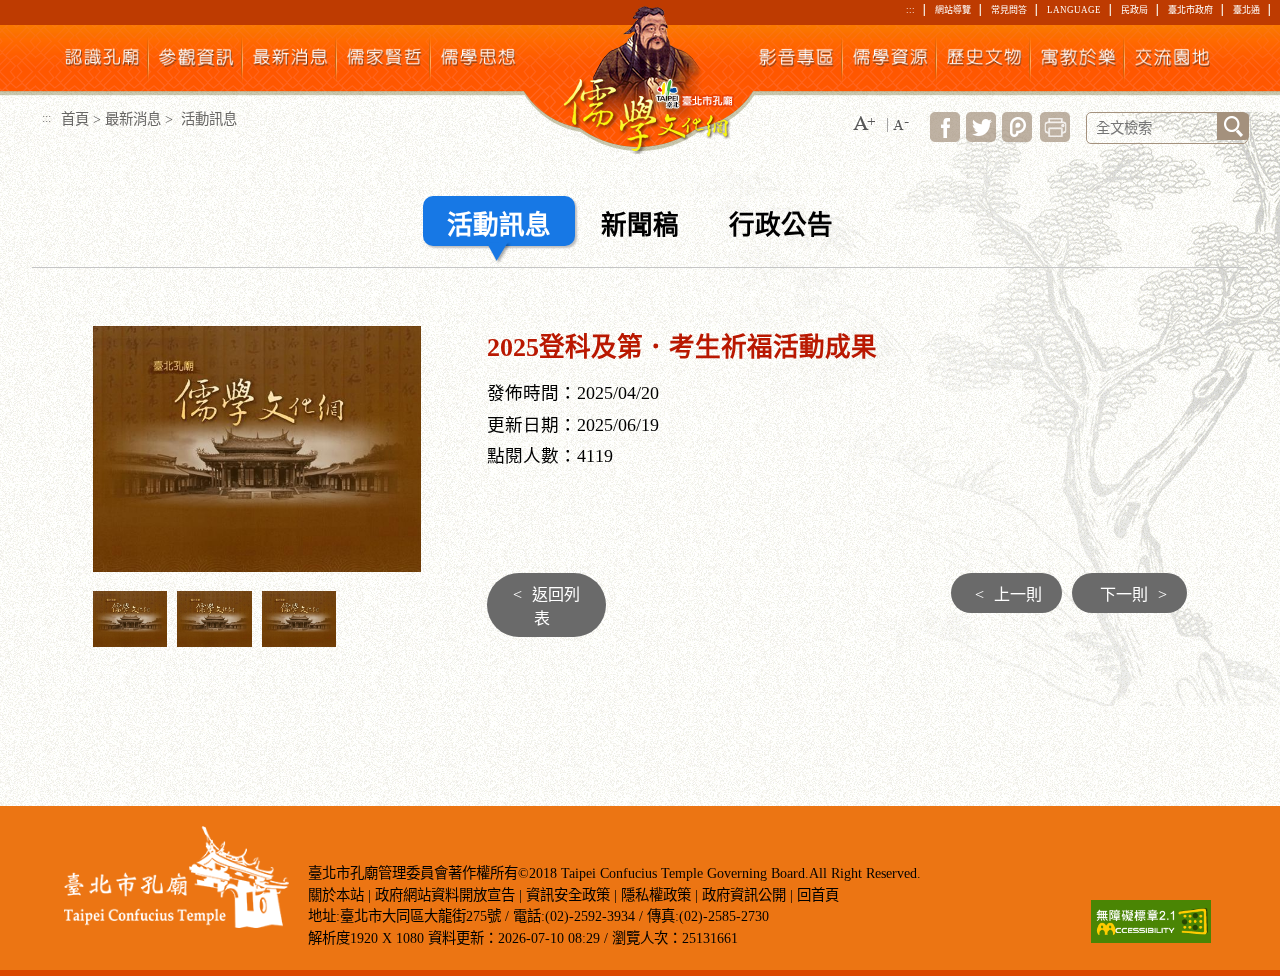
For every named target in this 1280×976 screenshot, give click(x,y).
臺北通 (1246, 10)
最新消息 (133, 119)
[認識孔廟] (102, 61)
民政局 (1134, 10)
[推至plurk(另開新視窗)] (1017, 136)
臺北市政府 (1190, 10)
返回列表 (546, 606)
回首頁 (818, 895)
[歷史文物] (984, 61)
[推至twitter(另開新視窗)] (981, 136)
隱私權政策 (656, 895)
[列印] (1055, 136)
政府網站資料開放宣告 (445, 895)
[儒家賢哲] (384, 61)
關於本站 (336, 895)
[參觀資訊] (196, 61)
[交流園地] (1172, 61)
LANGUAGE (1074, 10)
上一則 (1008, 594)
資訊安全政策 (568, 895)
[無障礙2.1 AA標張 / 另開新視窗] (1151, 937)
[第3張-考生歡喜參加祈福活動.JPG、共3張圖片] (299, 641)
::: (910, 10)
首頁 (75, 119)
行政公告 (781, 225)
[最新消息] (290, 61)
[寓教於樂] (1078, 61)
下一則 (1133, 594)
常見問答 (1009, 10)
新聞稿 (640, 225)
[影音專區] (796, 61)
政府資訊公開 (744, 895)
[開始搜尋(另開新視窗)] (1233, 126)
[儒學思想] (478, 61)
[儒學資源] (890, 61)
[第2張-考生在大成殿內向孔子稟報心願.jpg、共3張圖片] (214, 641)
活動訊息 (499, 225)
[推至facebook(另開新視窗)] (945, 136)
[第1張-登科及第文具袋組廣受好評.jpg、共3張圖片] (130, 641)
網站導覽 (953, 10)
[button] (864, 124)
